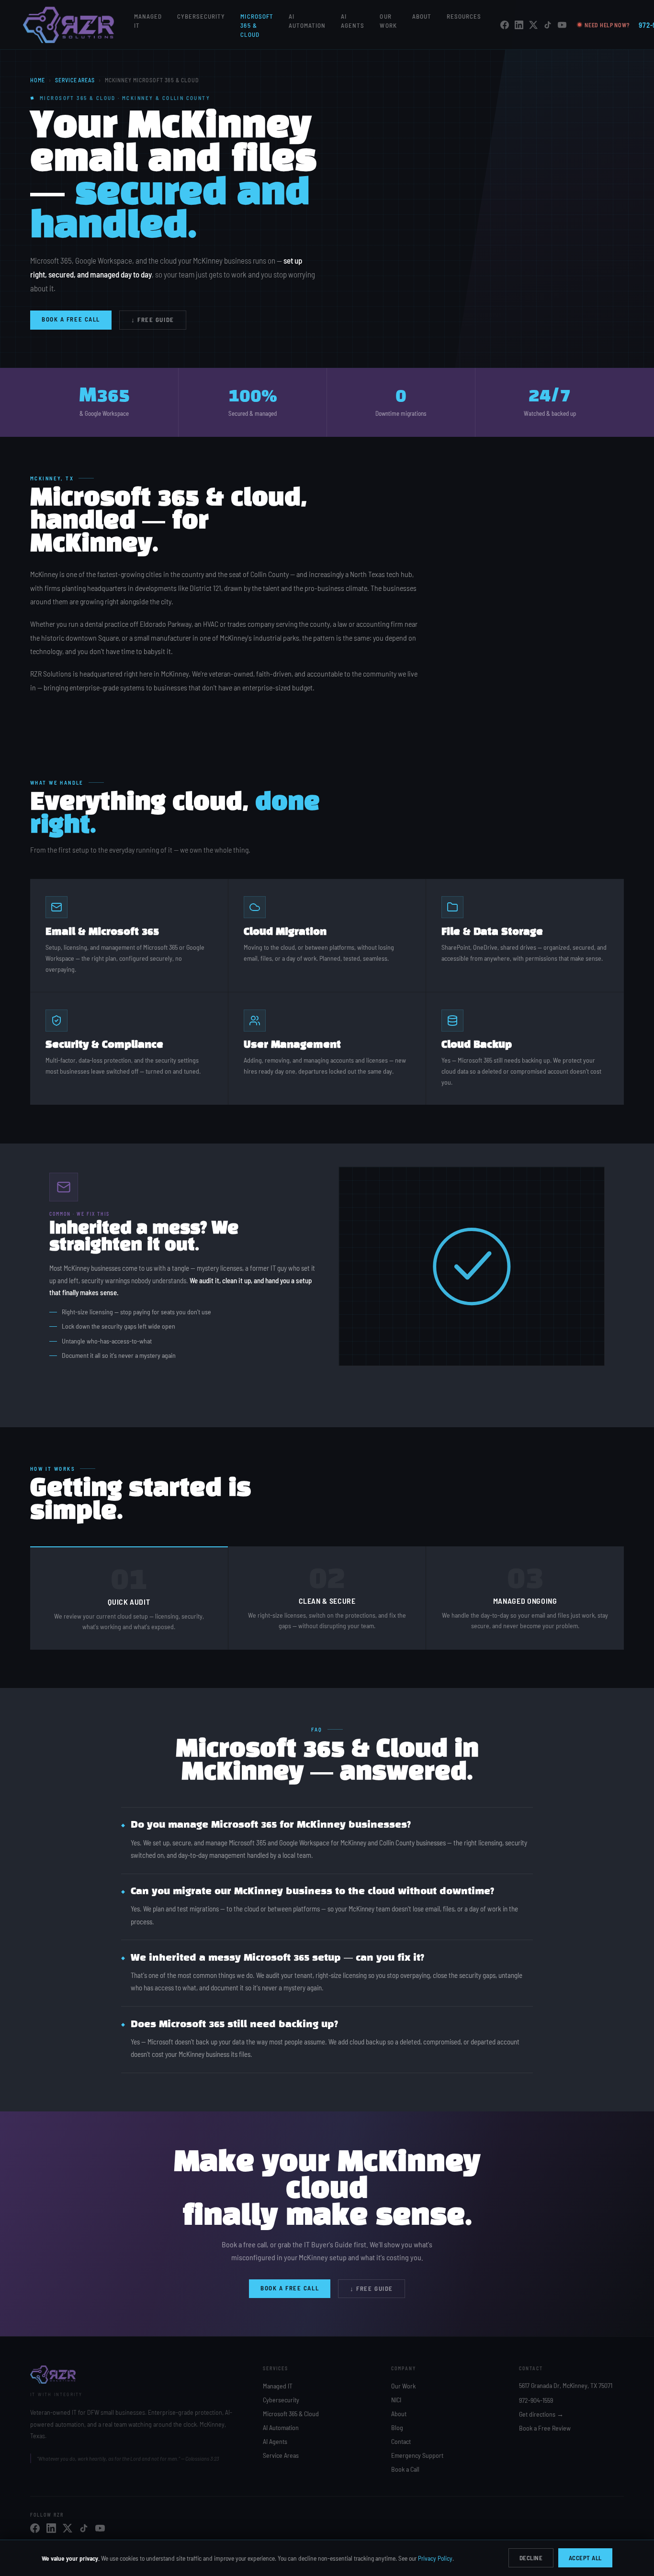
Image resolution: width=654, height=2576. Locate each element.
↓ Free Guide (153, 320)
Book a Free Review (545, 2428)
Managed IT (278, 2386)
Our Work (403, 2386)
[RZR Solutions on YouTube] (562, 25)
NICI (396, 2400)
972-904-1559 (536, 2400)
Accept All (585, 2558)
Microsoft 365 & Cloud (257, 25)
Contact (401, 2441)
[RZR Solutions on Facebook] (505, 25)
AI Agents (275, 2441)
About (422, 16)
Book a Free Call (71, 319)
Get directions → (541, 2414)
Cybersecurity (201, 16)
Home (38, 80)
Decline (531, 2558)
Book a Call (405, 2469)
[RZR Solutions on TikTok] (548, 25)
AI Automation (281, 2427)
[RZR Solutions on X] (533, 25)
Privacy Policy (435, 2558)
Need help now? (607, 25)
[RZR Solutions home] (69, 25)
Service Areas (75, 80)
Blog (397, 2427)
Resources (464, 16)
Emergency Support (417, 2455)
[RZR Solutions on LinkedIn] (519, 25)
